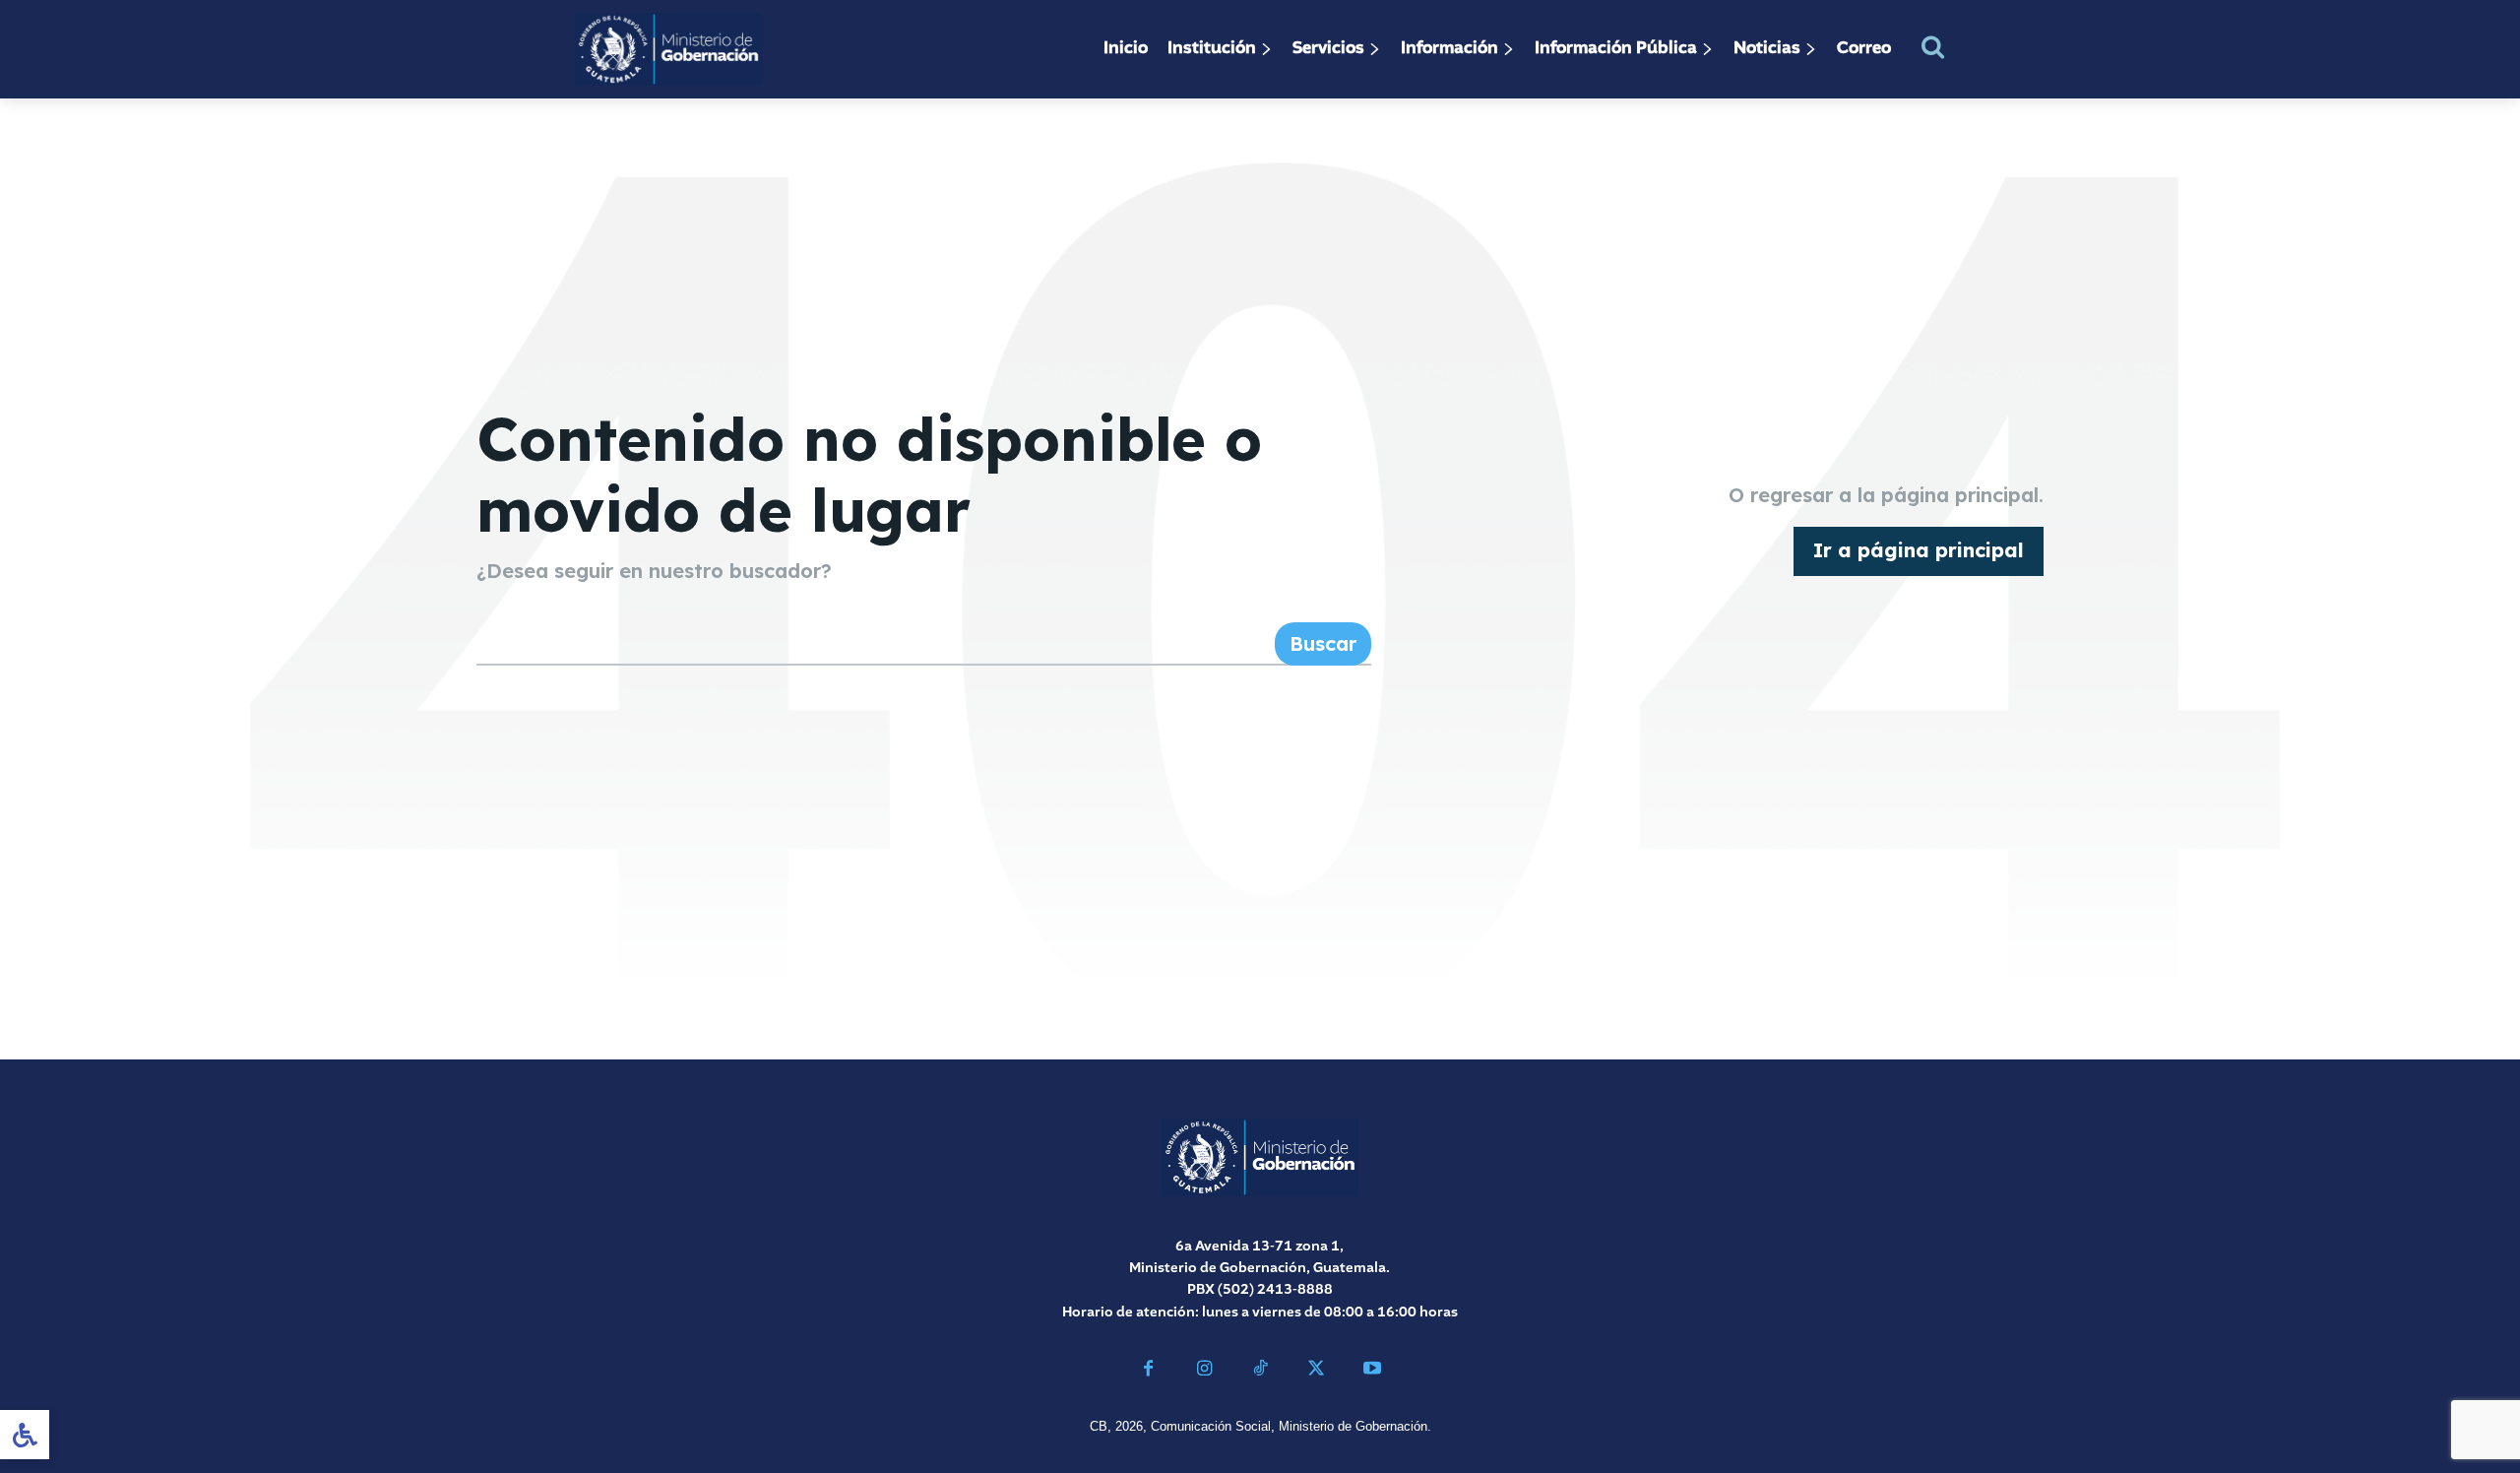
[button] (1933, 47)
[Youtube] (1372, 1371)
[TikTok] (1260, 1371)
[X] (1316, 1371)
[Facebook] (1148, 1371)
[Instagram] (1204, 1371)
